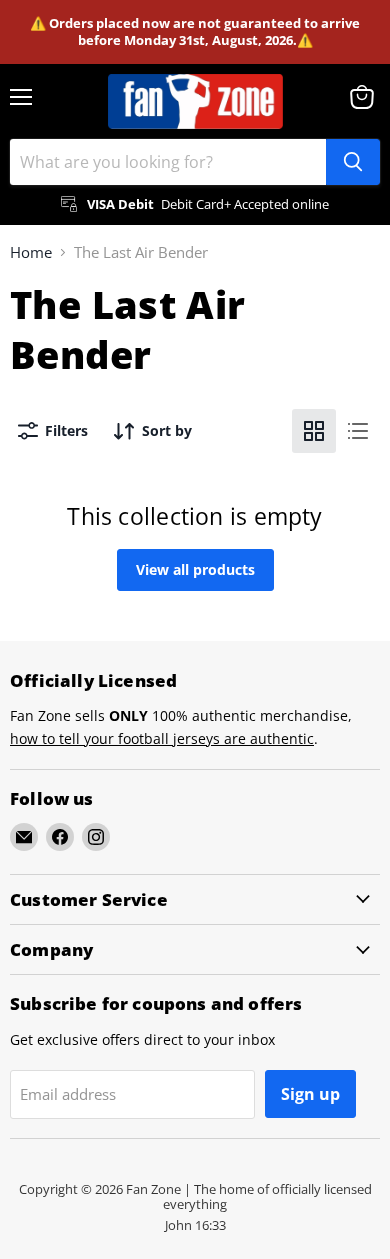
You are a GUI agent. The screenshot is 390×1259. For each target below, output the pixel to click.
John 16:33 (195, 1225)
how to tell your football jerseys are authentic (162, 738)
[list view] (358, 431)
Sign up (310, 1094)
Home (31, 252)
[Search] (353, 162)
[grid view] (314, 431)
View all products (195, 569)
